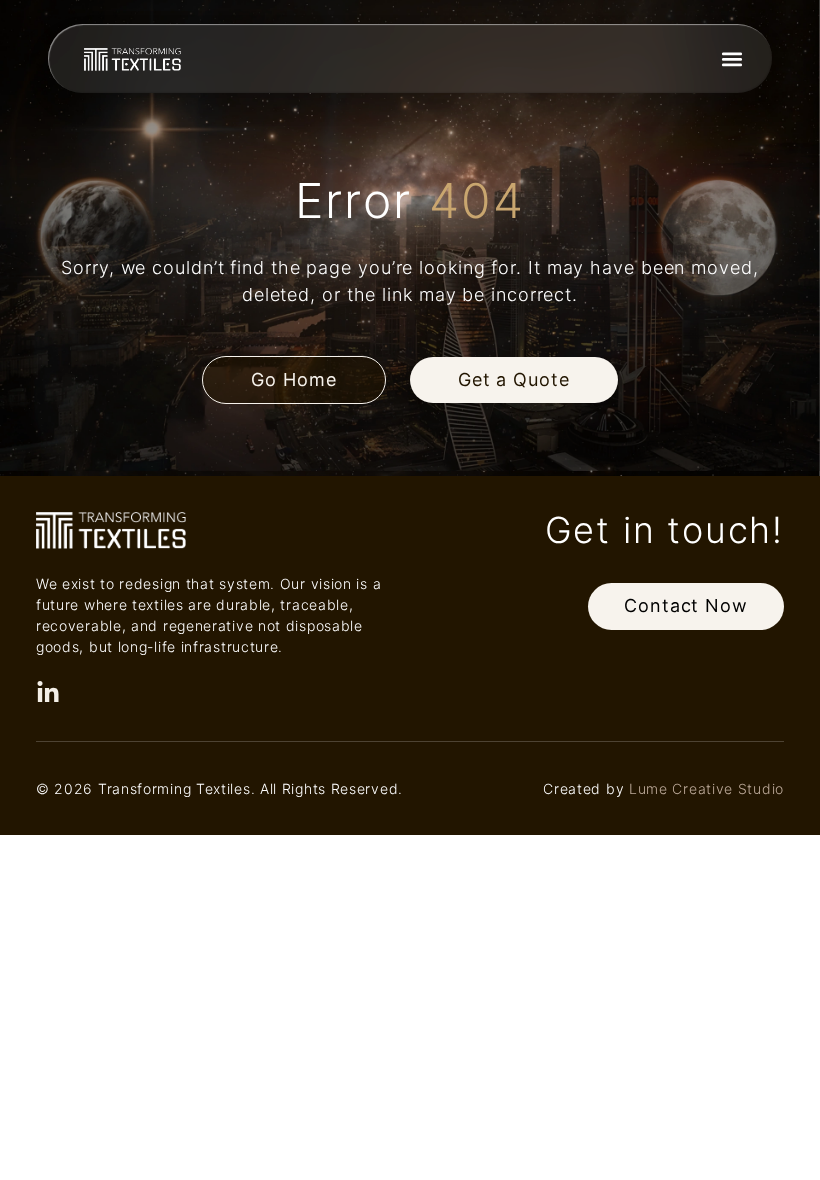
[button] (731, 58)
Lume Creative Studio (706, 788)
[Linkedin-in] (48, 693)
